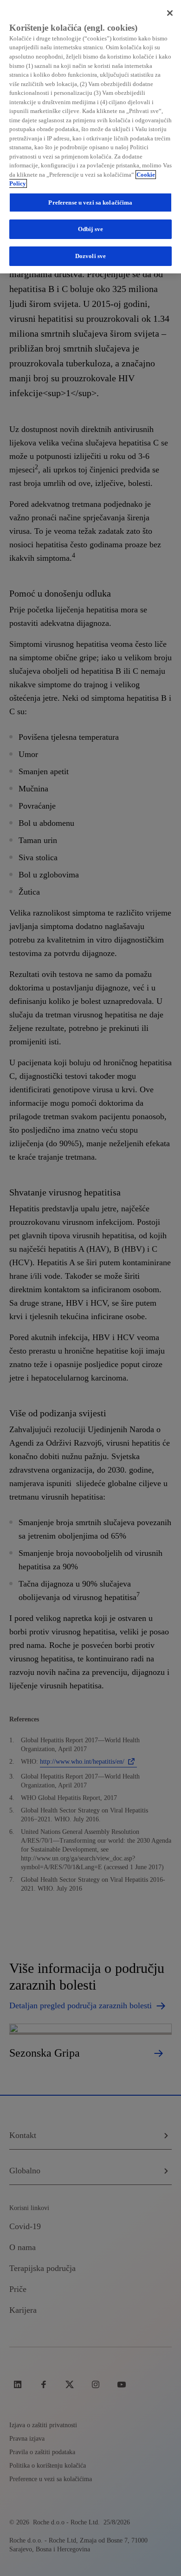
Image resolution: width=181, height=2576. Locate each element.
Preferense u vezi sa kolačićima (90, 202)
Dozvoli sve (90, 256)
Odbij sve (90, 229)
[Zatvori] (170, 13)
